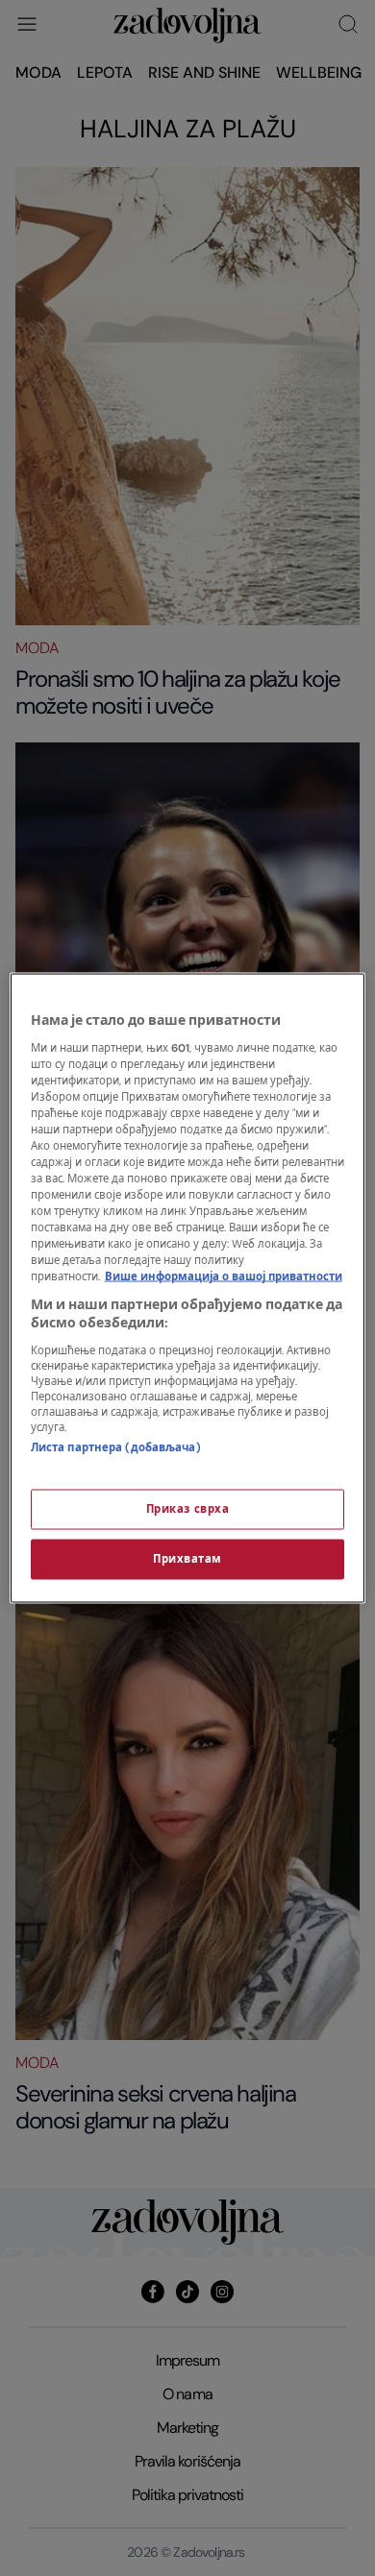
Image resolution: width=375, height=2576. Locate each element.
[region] (188, 1288)
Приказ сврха (188, 1509)
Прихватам (187, 1559)
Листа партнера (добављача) (116, 1447)
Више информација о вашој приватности (224, 1277)
